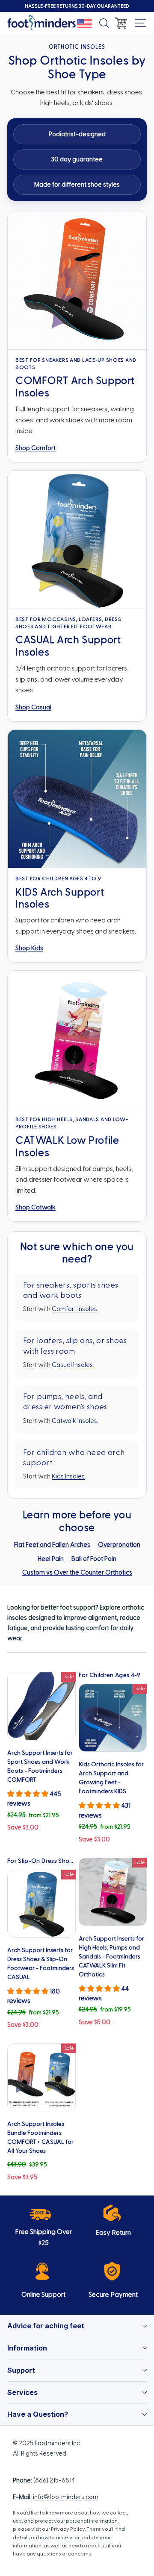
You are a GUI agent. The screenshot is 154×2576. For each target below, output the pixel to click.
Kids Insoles (68, 1477)
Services (22, 2392)
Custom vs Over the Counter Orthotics (77, 1573)
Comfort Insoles (74, 1309)
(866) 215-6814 (54, 2481)
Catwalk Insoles (74, 1421)
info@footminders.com (66, 2497)
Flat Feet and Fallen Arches (52, 1545)
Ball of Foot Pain (94, 1559)
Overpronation (119, 1545)
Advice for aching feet (46, 2326)
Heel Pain (51, 1559)
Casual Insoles (72, 1365)
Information (27, 2348)
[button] (28, 1794)
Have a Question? (38, 2414)
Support (21, 2370)
